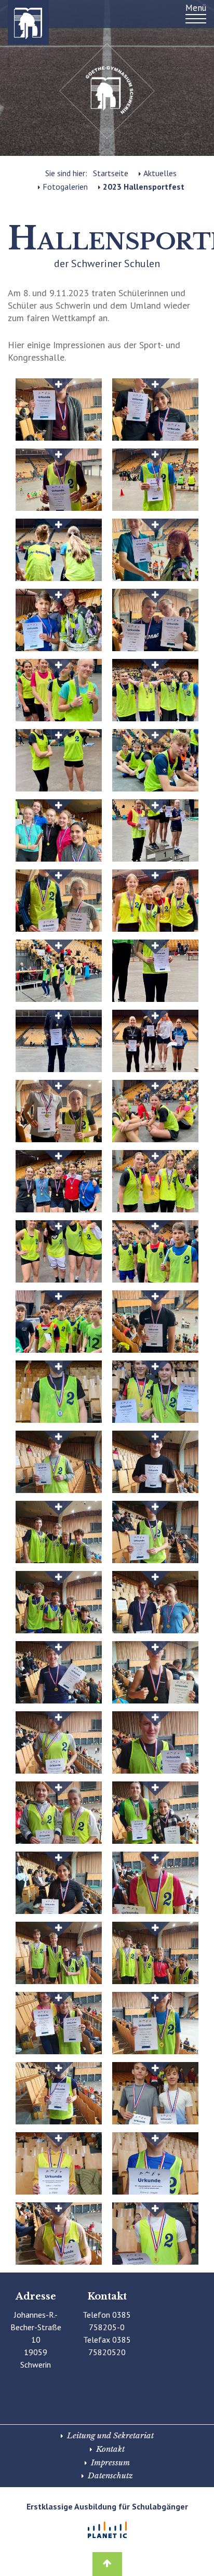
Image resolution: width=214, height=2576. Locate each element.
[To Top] (107, 2558)
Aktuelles (160, 173)
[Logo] (18, 22)
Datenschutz (110, 2475)
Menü (196, 8)
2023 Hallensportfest (144, 187)
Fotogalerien (65, 187)
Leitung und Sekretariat (110, 2435)
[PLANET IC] (107, 2530)
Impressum (110, 2462)
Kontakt (110, 2449)
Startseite (111, 173)
